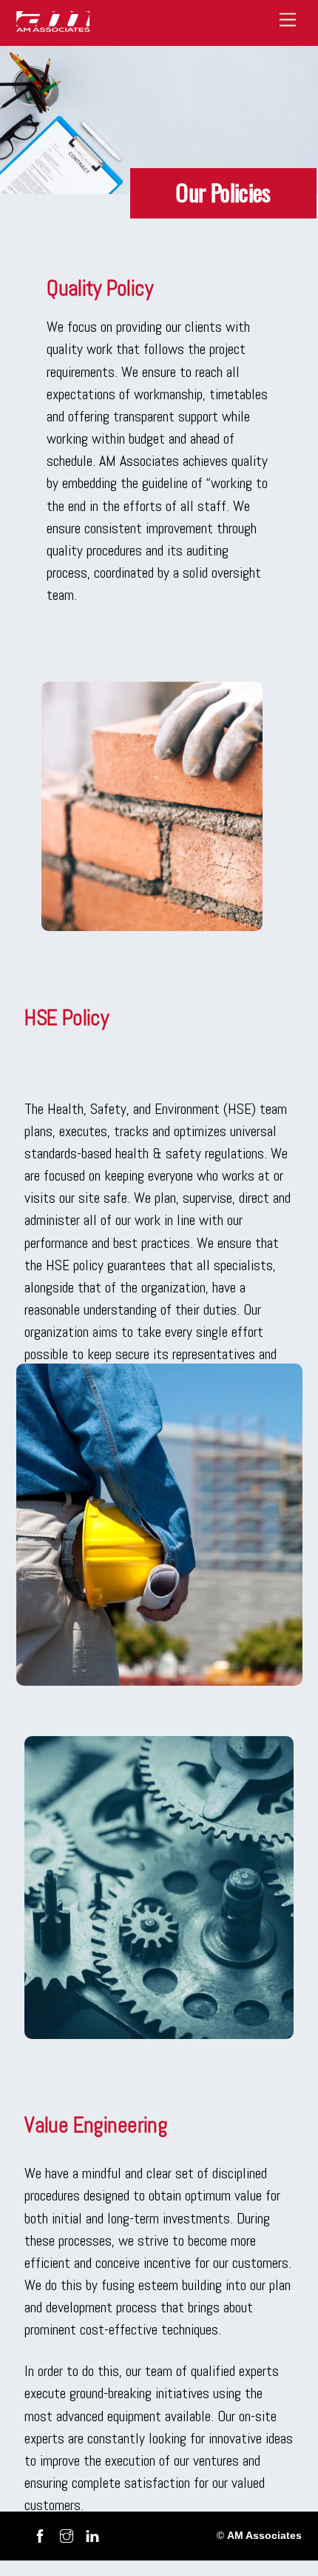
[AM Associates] (53, 27)
